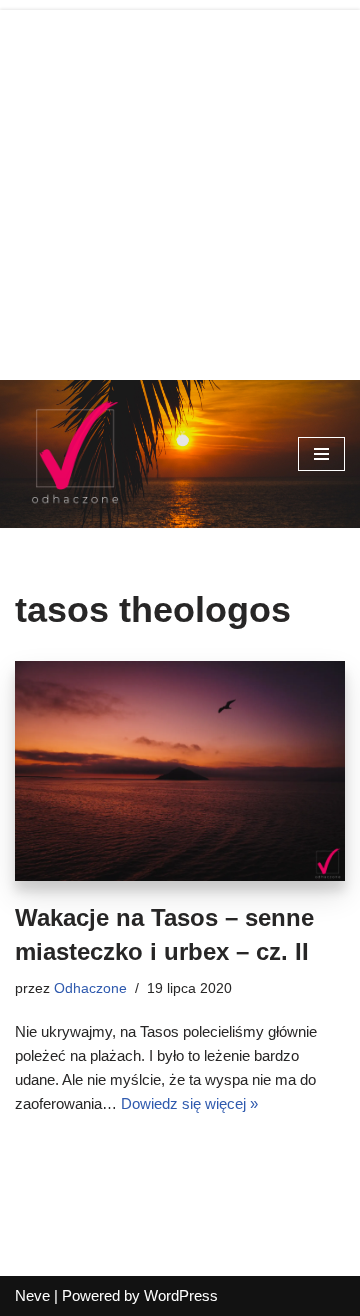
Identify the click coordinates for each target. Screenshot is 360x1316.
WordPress (181, 1295)
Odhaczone (90, 988)
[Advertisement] (180, 190)
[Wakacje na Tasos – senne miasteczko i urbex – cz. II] (180, 771)
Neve (32, 1295)
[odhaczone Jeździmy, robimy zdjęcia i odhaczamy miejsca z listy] (75, 454)
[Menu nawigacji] (321, 454)
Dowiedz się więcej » (189, 1103)
